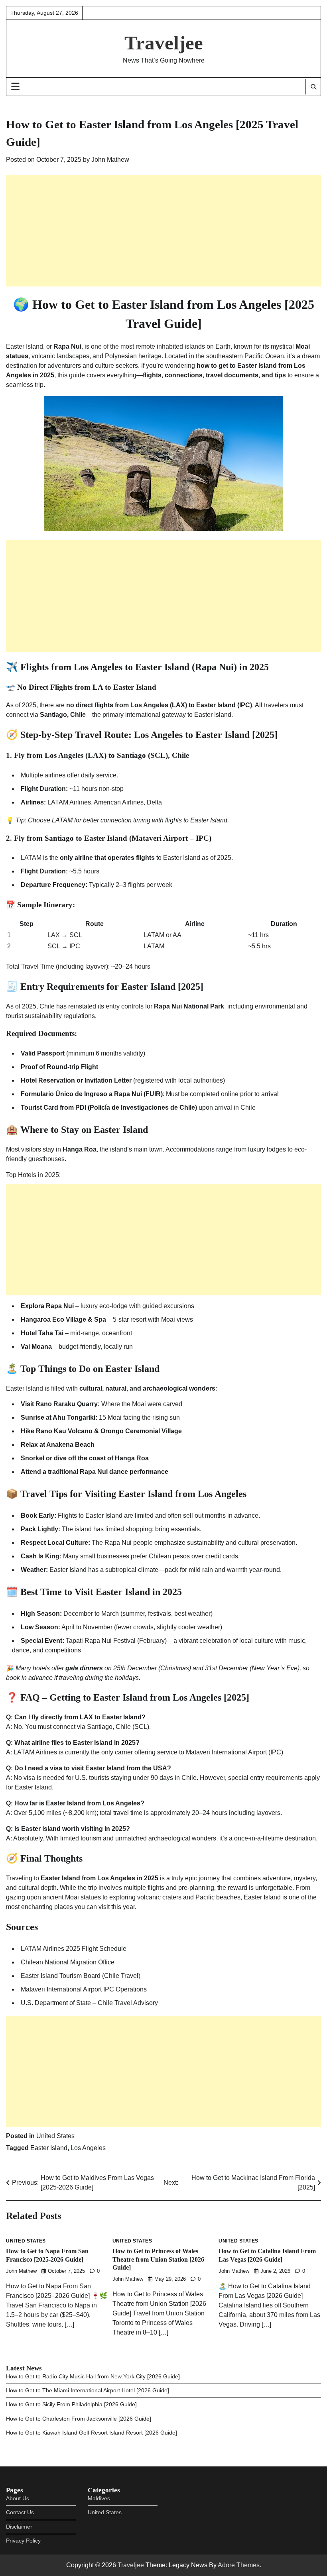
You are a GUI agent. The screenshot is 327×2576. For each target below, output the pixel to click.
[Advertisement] (163, 231)
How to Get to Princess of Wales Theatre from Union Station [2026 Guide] (158, 2259)
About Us (18, 2499)
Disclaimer (19, 2527)
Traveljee (164, 43)
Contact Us (20, 2512)
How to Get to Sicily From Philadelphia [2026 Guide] (71, 2404)
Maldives (99, 2499)
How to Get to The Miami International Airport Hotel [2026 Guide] (88, 2391)
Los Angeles (88, 2148)
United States (55, 2136)
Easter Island (49, 2148)
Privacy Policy (23, 2541)
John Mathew (110, 160)
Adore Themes (239, 2565)
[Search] (313, 87)
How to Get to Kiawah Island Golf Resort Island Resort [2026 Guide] (92, 2433)
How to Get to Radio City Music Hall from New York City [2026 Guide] (93, 2377)
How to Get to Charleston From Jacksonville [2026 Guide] (79, 2419)
